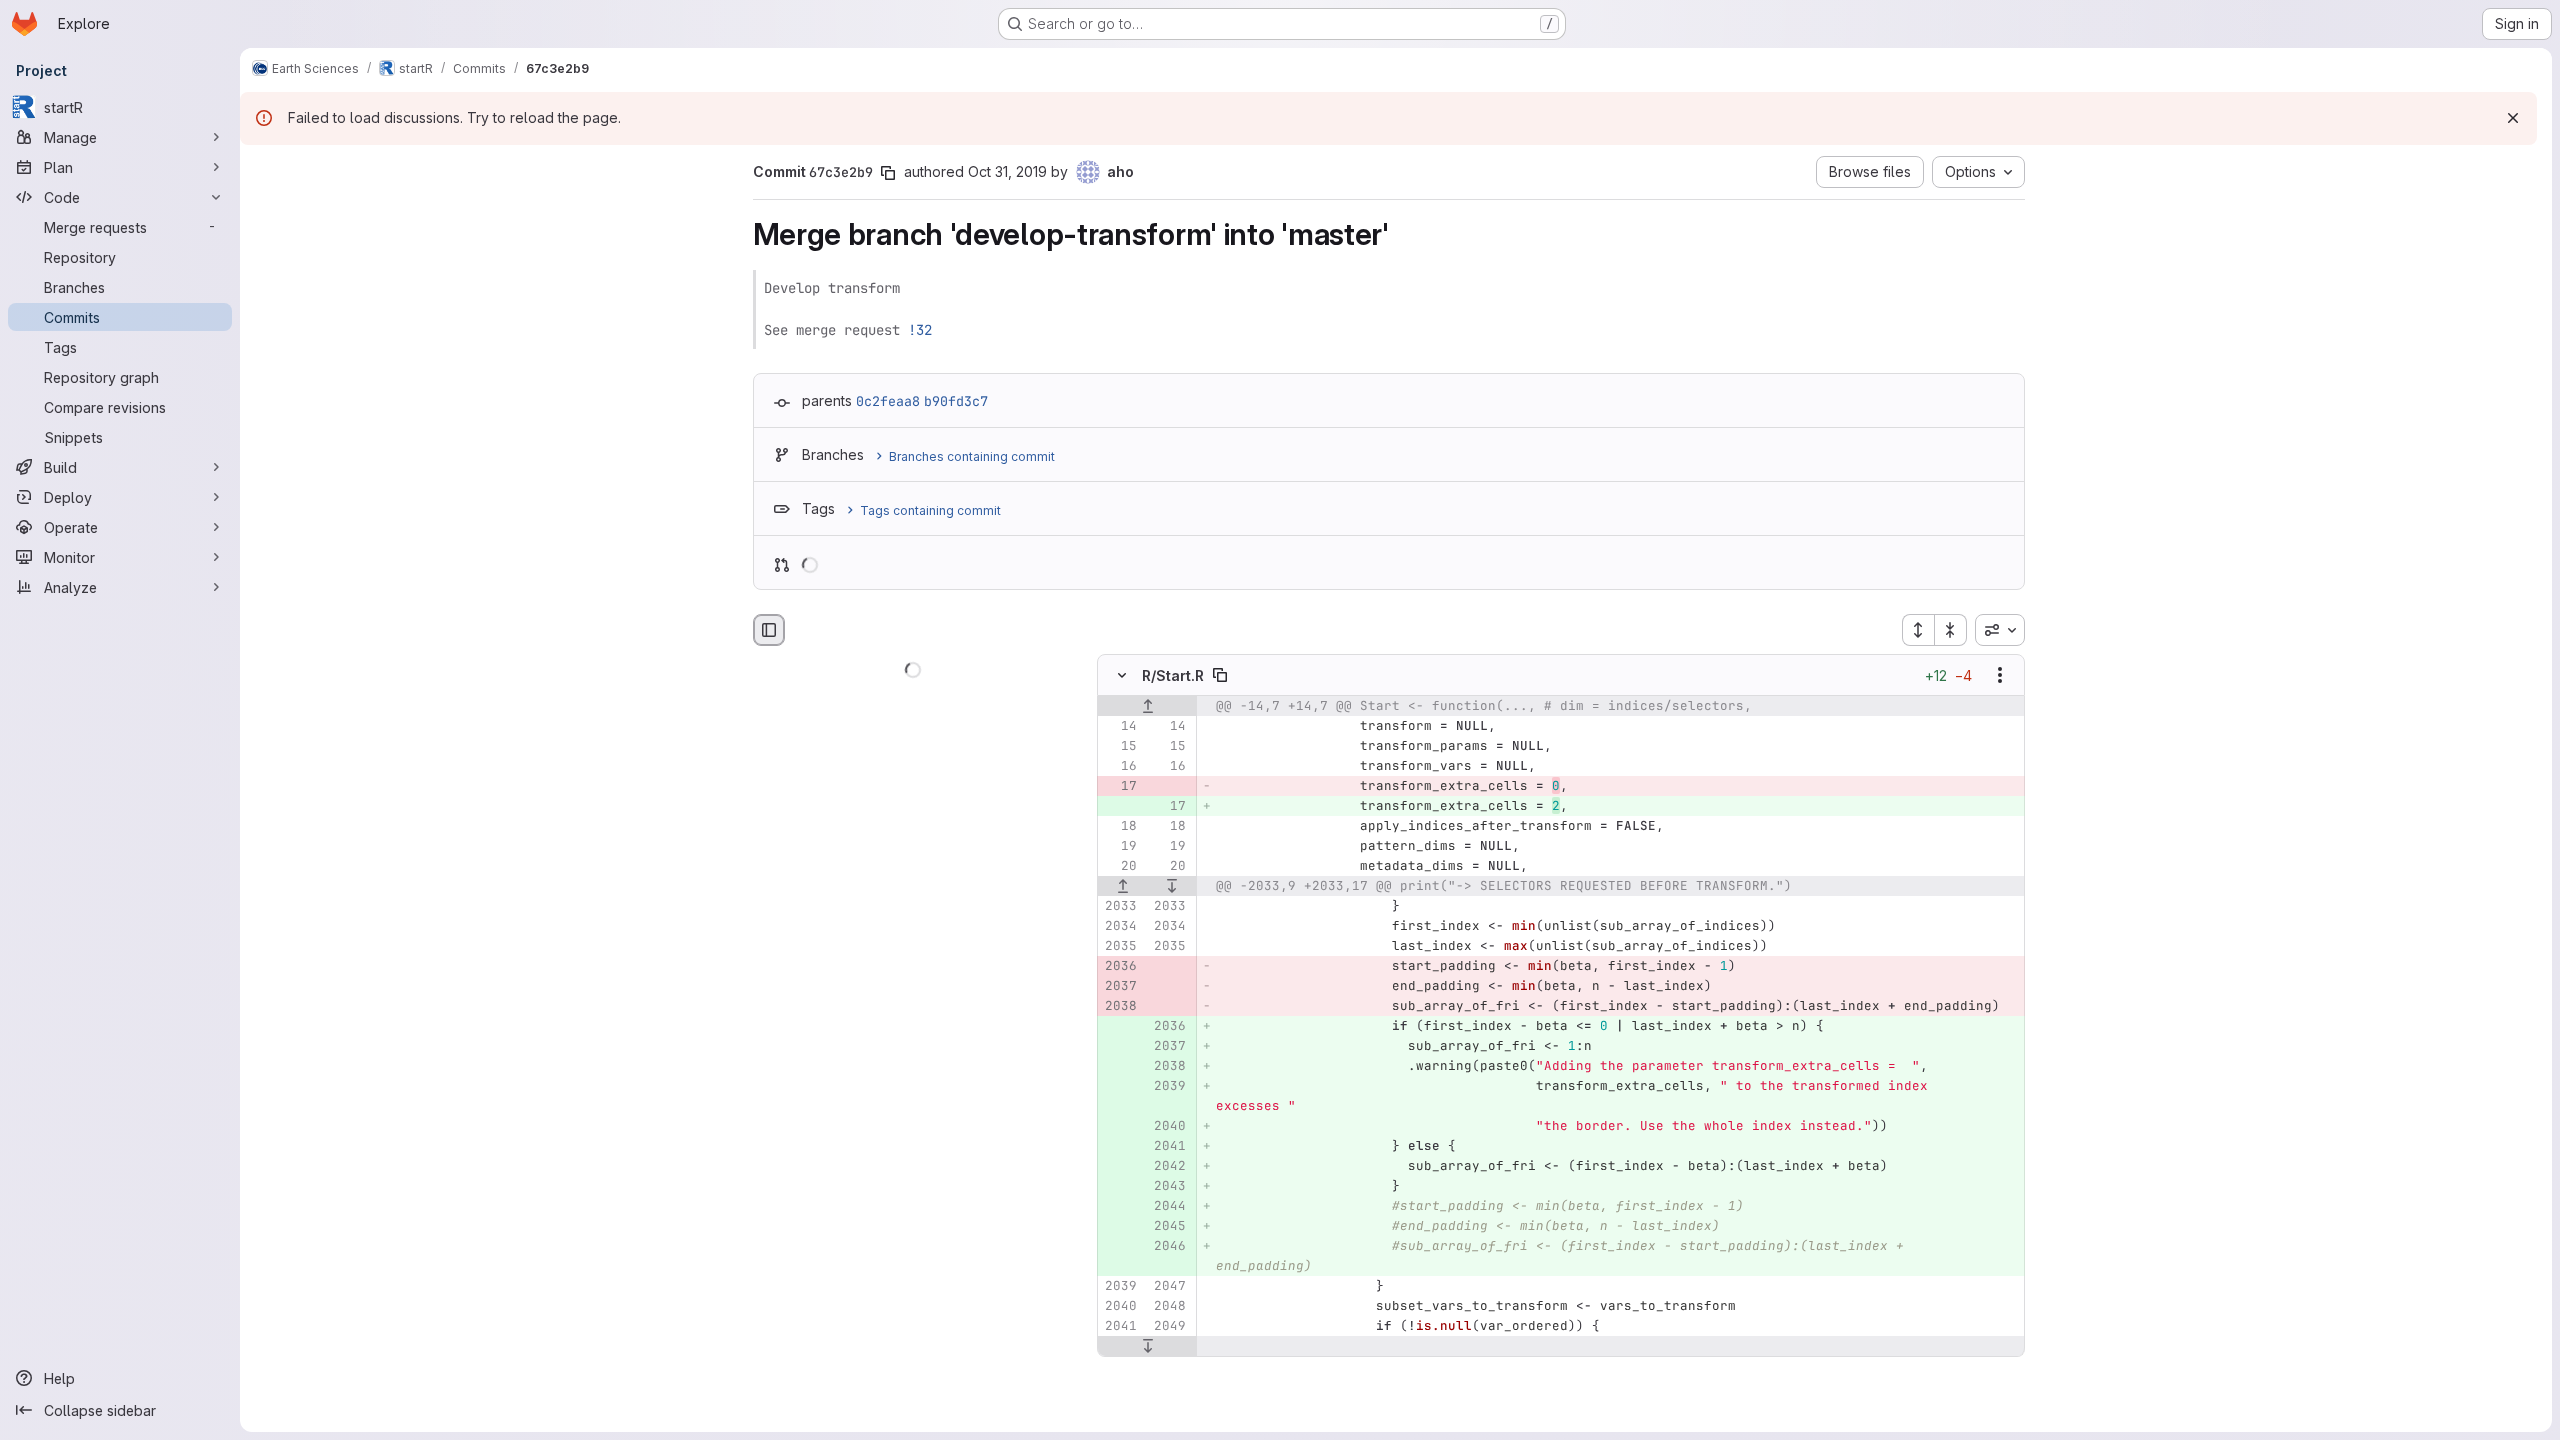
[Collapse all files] (1951, 630)
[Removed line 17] (1120, 787)
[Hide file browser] (769, 630)
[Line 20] (1120, 867)
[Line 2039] (1120, 1287)
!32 (920, 330)
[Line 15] (1120, 747)
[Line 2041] (1120, 1327)
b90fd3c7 (956, 401)
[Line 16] (1120, 767)
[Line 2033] (1120, 907)
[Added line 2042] (1169, 1167)
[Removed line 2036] (1120, 967)
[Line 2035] (1120, 947)
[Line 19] (1120, 847)
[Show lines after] (1172, 887)
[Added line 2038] (1169, 1067)
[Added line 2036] (1169, 1027)
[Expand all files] (1918, 630)
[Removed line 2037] (1120, 987)
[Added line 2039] (1169, 1087)
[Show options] (2000, 676)
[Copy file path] (1220, 676)
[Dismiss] (2513, 118)
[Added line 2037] (1169, 1047)
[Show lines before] (1147, 707)
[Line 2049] (1169, 1327)
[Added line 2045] (1169, 1227)
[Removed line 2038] (1120, 1007)
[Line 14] (1120, 727)
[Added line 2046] (1169, 1247)
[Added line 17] (1169, 807)
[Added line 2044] (1169, 1207)
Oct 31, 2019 (1007, 171)
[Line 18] (1120, 827)
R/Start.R (1173, 675)
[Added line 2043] (1169, 1187)
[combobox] (2000, 630)
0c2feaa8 (888, 401)
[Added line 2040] (1169, 1127)
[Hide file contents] (1122, 676)
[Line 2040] (1120, 1307)
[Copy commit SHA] (888, 173)
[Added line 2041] (1169, 1147)
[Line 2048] (1169, 1307)
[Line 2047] (1169, 1287)
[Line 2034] (1120, 927)
